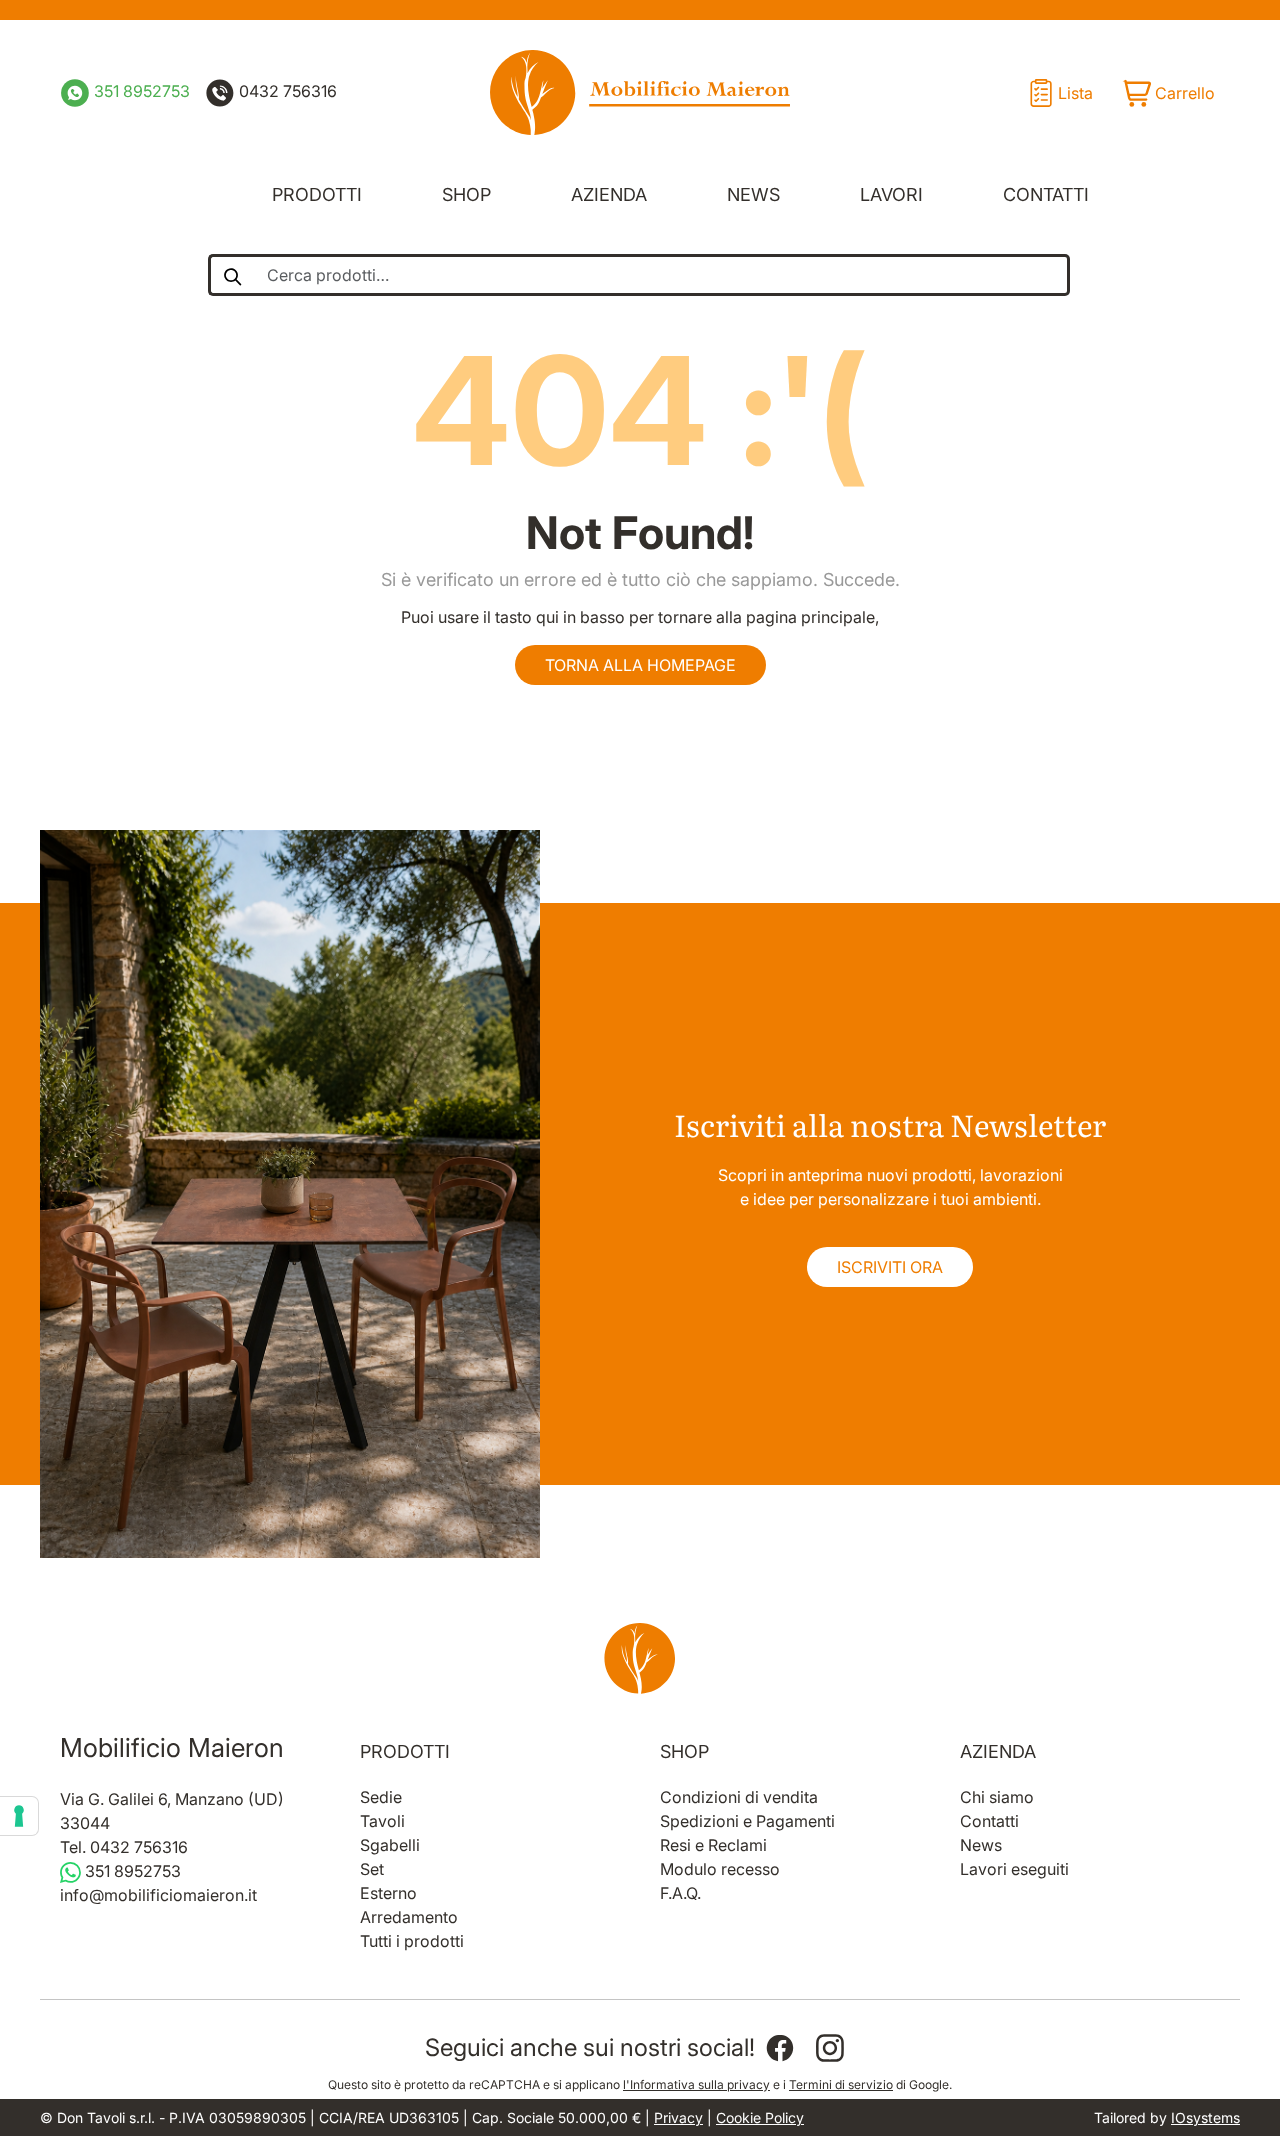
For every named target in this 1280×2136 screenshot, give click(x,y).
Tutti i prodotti (412, 1941)
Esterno (388, 1893)
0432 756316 (286, 91)
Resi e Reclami (713, 1845)
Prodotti (317, 194)
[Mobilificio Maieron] (640, 92)
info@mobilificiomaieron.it (158, 1895)
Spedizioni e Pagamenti (747, 1821)
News (753, 194)
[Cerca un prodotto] (231, 275)
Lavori (891, 194)
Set (372, 1869)
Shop (466, 194)
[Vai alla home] (640, 1658)
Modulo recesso (720, 1869)
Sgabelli (390, 1845)
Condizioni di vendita (739, 1797)
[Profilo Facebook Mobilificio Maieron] (780, 2048)
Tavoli (382, 1821)
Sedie (381, 1797)
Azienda (609, 194)
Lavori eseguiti (1014, 1869)
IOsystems (1205, 2117)
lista (1075, 93)
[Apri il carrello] (1168, 93)
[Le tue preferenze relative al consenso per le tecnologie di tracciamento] (19, 1816)
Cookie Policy (760, 2117)
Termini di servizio (841, 2084)
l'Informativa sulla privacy (696, 2084)
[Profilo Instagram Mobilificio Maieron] (830, 2048)
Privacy (678, 2117)
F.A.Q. (680, 1893)
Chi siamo (997, 1797)
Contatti (1046, 194)
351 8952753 (140, 91)
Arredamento (409, 1917)
